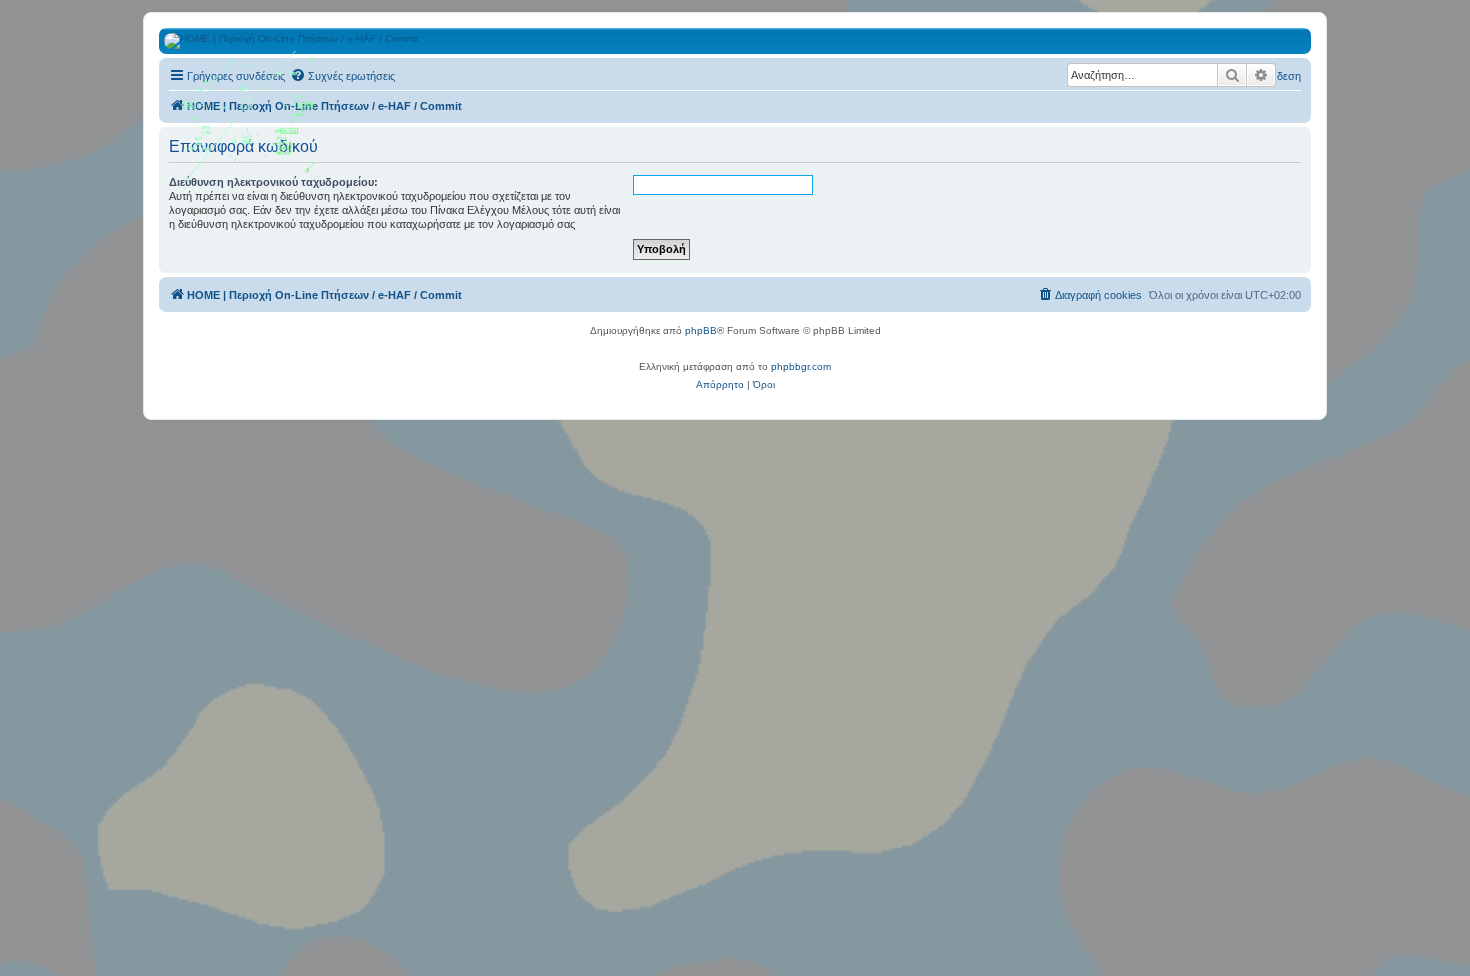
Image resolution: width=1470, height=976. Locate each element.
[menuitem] (342, 76)
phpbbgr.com (801, 366)
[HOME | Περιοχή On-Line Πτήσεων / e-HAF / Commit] (250, 124)
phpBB (701, 330)
